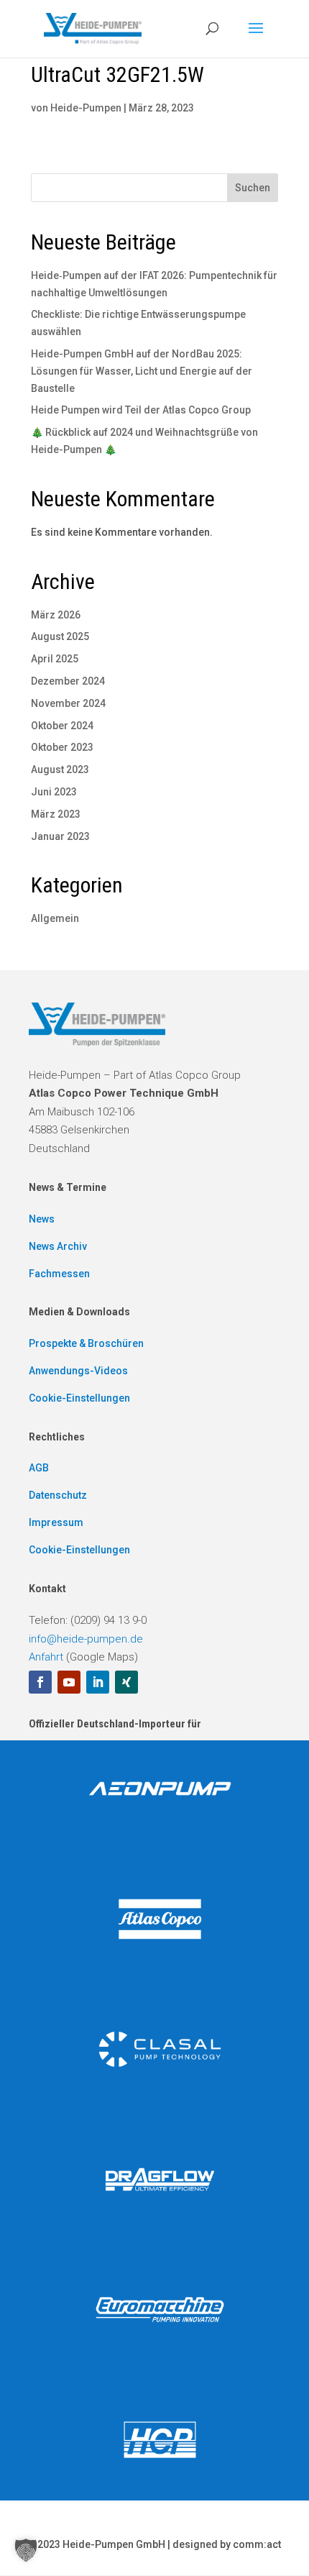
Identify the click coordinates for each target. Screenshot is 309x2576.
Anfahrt (46, 1657)
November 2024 (68, 703)
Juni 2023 (54, 792)
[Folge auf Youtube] (69, 1682)
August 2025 (60, 636)
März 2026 (56, 615)
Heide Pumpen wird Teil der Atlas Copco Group (141, 410)
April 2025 (55, 659)
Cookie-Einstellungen (79, 1398)
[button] (26, 2550)
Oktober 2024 (62, 726)
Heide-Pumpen (86, 108)
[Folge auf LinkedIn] (98, 1682)
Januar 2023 (60, 836)
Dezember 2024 (68, 681)
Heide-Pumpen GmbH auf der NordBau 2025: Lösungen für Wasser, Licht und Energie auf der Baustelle (142, 371)
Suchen (253, 188)
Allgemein (55, 918)
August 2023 (60, 769)
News (42, 1219)
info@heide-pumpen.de (86, 1639)
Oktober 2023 (62, 747)
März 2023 (56, 814)
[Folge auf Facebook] (40, 1682)
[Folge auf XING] (126, 1682)
